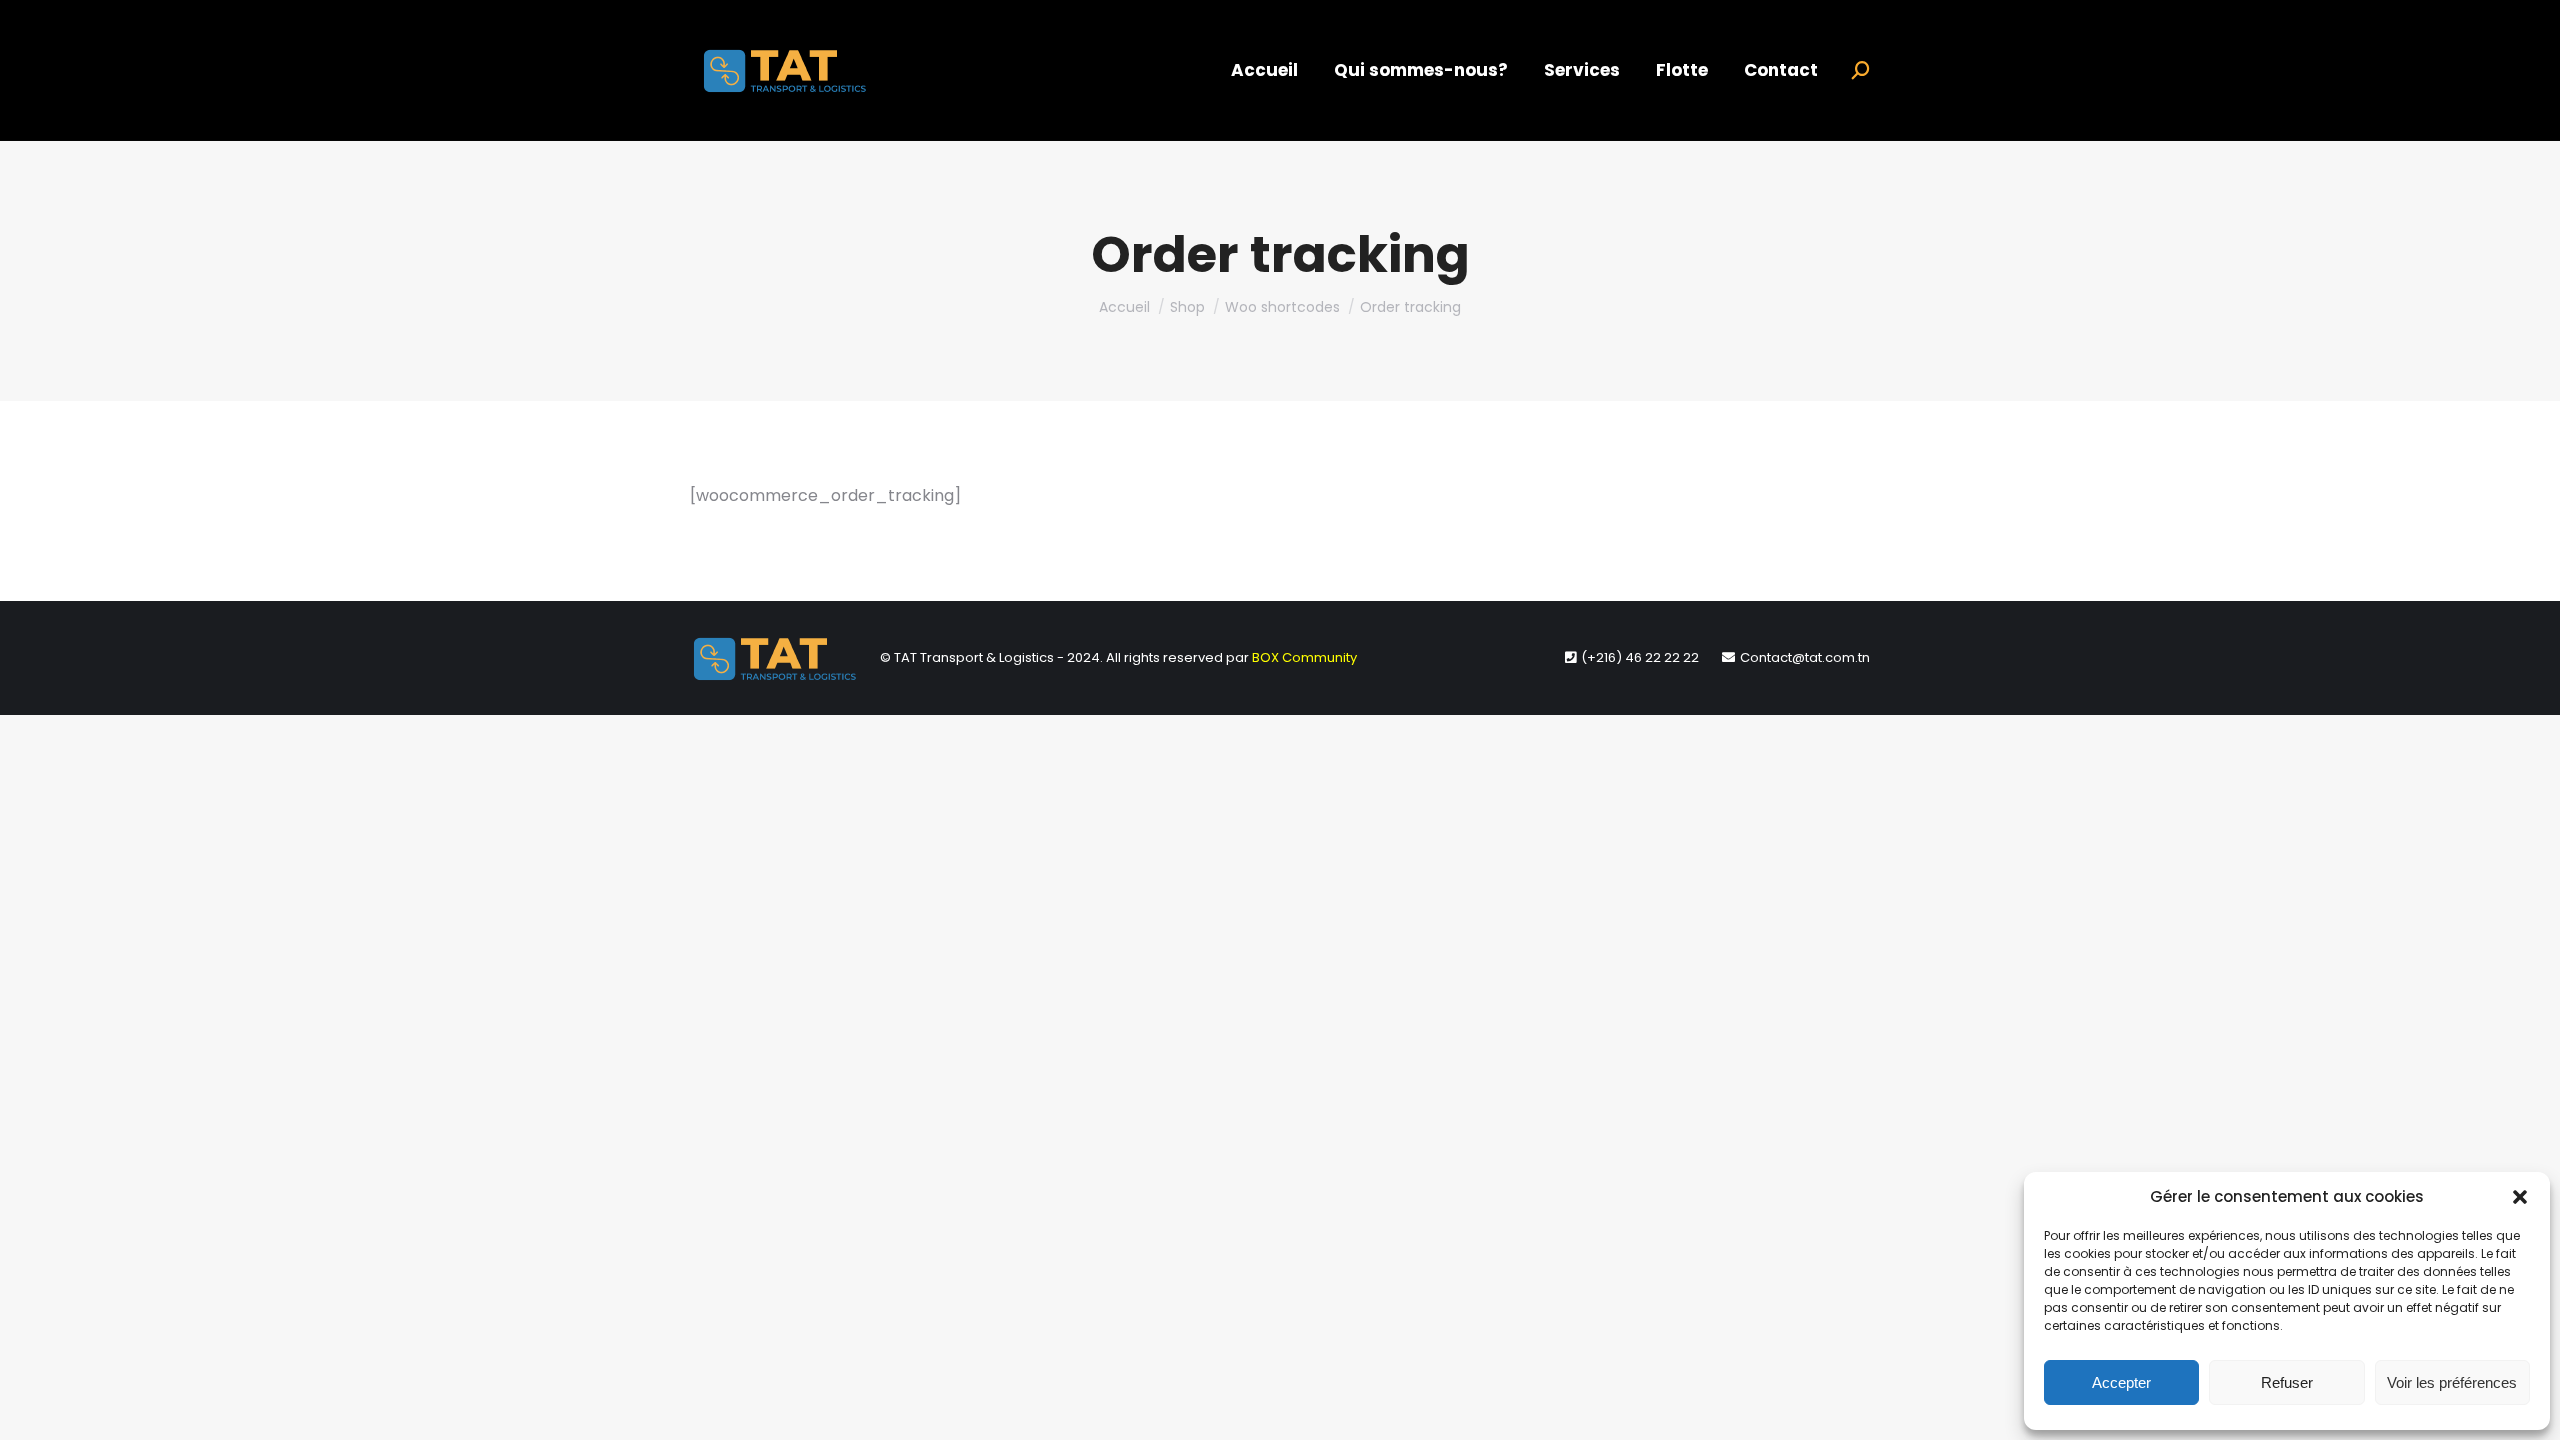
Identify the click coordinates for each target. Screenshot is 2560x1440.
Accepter (2121, 1382)
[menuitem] (1264, 70)
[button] (2520, 1197)
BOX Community (1304, 657)
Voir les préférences (2452, 1382)
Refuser (2287, 1382)
